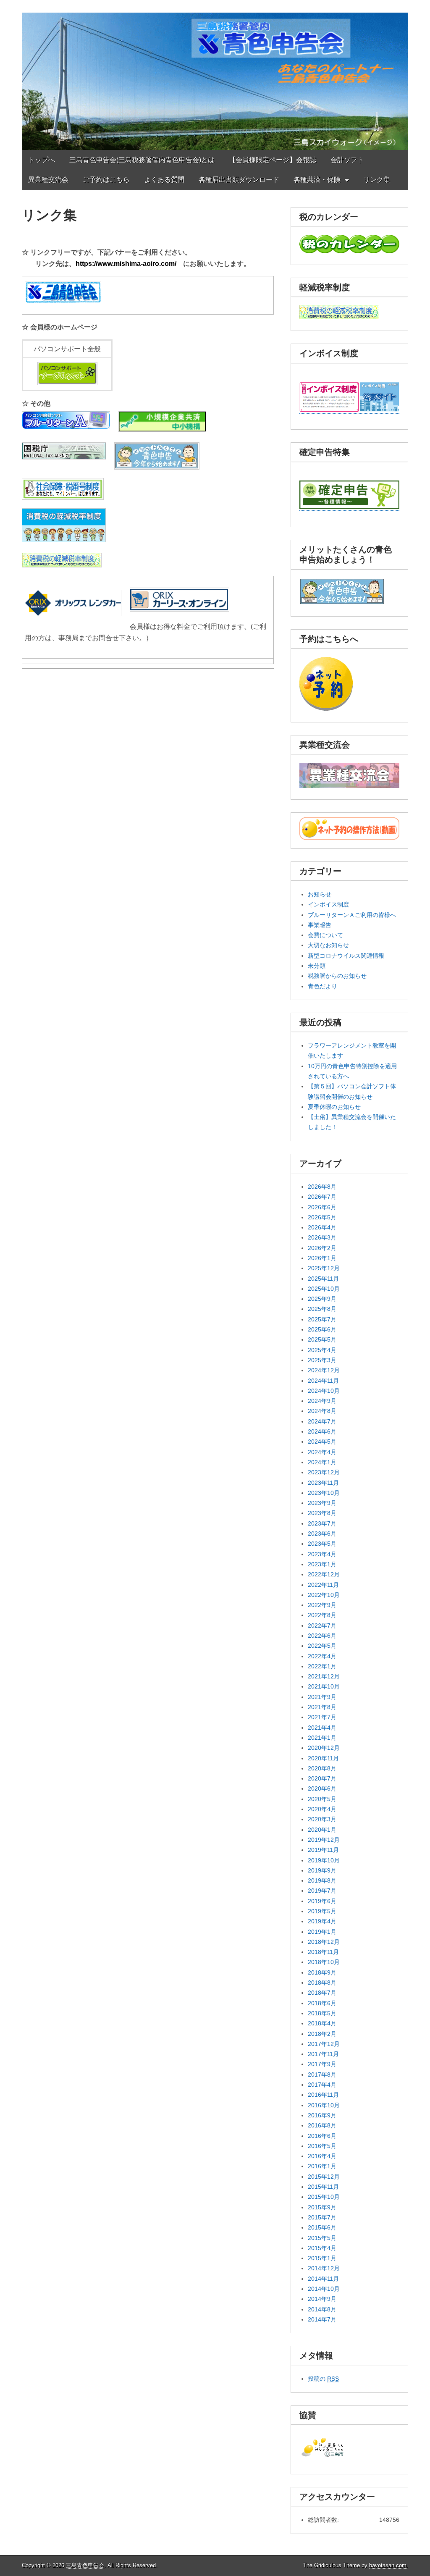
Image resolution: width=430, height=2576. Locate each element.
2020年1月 (322, 1830)
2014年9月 (322, 2299)
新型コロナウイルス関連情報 (346, 956)
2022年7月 (322, 1625)
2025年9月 (322, 1299)
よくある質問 (164, 180)
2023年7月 (322, 1523)
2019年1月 (322, 1932)
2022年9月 (322, 1605)
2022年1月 (322, 1666)
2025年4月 (322, 1350)
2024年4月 (322, 1452)
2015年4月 (322, 2248)
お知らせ (320, 894)
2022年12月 (324, 1574)
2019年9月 (322, 1870)
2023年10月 (324, 1493)
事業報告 (320, 925)
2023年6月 (322, 1534)
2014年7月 (322, 2319)
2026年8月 (322, 1187)
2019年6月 (322, 1901)
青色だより (322, 986)
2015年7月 (322, 2217)
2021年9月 (322, 1697)
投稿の (323, 2379)
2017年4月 (322, 2085)
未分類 (317, 966)
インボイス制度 (328, 904)
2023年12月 (324, 1472)
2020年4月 (322, 1809)
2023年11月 (323, 1483)
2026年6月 (322, 1207)
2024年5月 (322, 1442)
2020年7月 (322, 1778)
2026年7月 (322, 1197)
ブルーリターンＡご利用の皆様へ (352, 915)
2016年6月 (322, 2136)
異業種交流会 (48, 180)
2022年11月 (323, 1585)
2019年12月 (324, 1840)
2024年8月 (322, 1411)
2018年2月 (322, 2034)
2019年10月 (324, 1860)
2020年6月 (322, 1788)
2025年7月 (322, 1319)
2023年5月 (322, 1544)
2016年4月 (322, 2156)
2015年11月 (323, 2187)
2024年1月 (322, 1462)
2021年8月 (322, 1707)
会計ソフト (347, 160)
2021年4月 (322, 1728)
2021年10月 (324, 1686)
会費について (325, 935)
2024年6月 (322, 1431)
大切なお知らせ (328, 945)
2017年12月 (324, 2044)
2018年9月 (322, 1972)
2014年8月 (322, 2309)
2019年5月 (322, 1911)
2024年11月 (323, 1381)
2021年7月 (322, 1717)
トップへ (42, 160)
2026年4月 (322, 1227)
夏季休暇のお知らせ (334, 1107)
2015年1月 (322, 2258)
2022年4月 (322, 1656)
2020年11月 (323, 1758)
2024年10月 (324, 1391)
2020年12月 (324, 1748)
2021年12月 (324, 1676)
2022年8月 (322, 1615)
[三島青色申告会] (215, 75)
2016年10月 (324, 2105)
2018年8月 (322, 1983)
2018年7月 (322, 1993)
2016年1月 (322, 2166)
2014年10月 (324, 2289)
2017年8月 (322, 2074)
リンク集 (377, 180)
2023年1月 (322, 1564)
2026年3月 (322, 1237)
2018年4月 (322, 2023)
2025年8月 (322, 1309)
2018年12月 (324, 1942)
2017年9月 (322, 2064)
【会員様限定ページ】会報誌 (273, 160)
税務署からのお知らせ (337, 976)
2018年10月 (324, 1962)
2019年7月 (322, 1891)
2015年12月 (324, 2177)
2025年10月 (324, 1289)
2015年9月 (322, 2207)
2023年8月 (322, 1513)
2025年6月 (322, 1329)
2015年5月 (322, 2238)
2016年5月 (322, 2146)
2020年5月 (322, 1799)
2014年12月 (324, 2268)
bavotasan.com (388, 2565)
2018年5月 (322, 2013)
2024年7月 (322, 1421)
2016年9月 (322, 2115)
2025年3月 (322, 1360)
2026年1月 (322, 1258)
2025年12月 (324, 1268)
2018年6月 (322, 2003)
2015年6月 (322, 2227)
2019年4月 (322, 1921)
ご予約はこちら (106, 180)
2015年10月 (324, 2197)
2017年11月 (323, 2054)
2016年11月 (323, 2095)
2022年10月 (324, 1595)
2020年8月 (322, 1768)
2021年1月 (322, 1738)
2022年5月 (322, 1646)
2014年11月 (323, 2279)
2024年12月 (324, 1370)
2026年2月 (322, 1248)
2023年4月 (322, 1554)
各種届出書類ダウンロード (239, 180)
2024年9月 (322, 1401)
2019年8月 (322, 1880)
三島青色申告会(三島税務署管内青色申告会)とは (142, 160)
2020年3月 (322, 1819)
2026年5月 (322, 1217)
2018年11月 (323, 1952)
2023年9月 (322, 1503)
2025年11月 (323, 1279)
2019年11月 (323, 1850)
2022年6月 (322, 1636)
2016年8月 (322, 2125)
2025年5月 (322, 1339)
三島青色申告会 (85, 2565)
